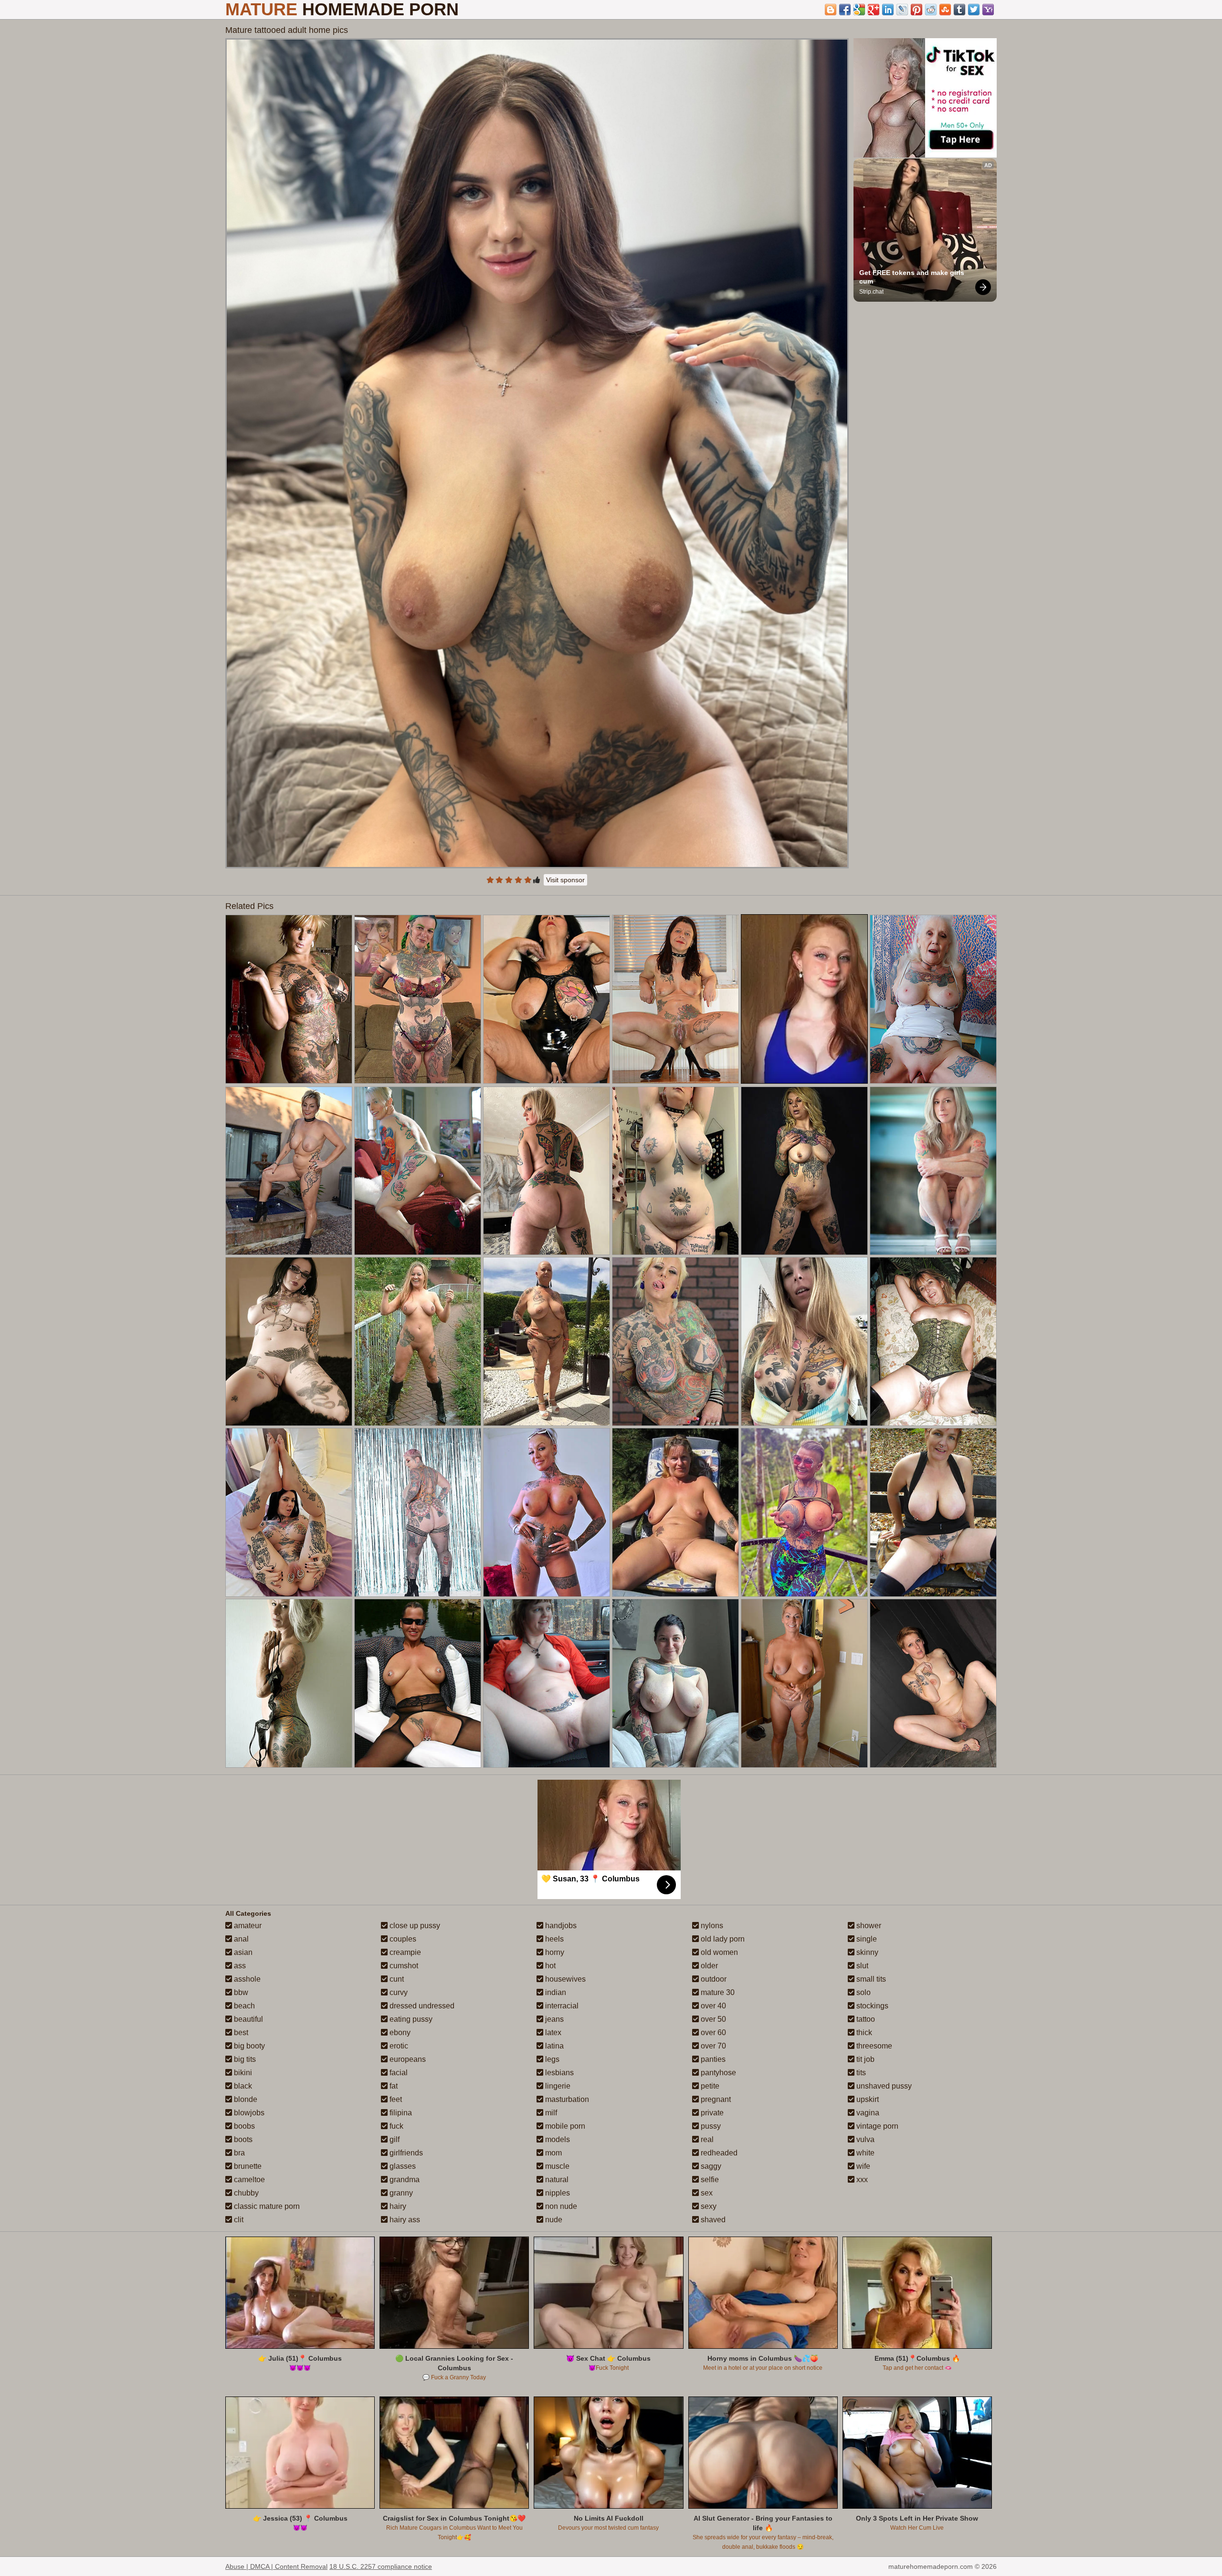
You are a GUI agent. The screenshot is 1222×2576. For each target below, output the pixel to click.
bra (238, 2153)
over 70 (712, 2046)
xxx (861, 2180)
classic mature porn (266, 2206)
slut (861, 1966)
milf (550, 2113)
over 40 (712, 2006)
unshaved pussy (883, 2086)
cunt (396, 1979)
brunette (247, 2166)
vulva (864, 2139)
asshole (246, 1979)
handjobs (560, 1926)
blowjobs (248, 2113)
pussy (710, 2126)
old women (718, 1952)
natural (556, 2180)
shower (868, 1926)
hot (549, 1966)
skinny (866, 1952)
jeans (553, 2019)
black (242, 2086)
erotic (398, 2046)
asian (242, 1952)
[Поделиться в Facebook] (845, 10)
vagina (867, 2113)
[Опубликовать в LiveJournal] (902, 10)
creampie (404, 1952)
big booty (248, 2046)
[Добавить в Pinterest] (916, 10)
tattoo (865, 2019)
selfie (709, 2180)
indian (555, 1992)
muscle (556, 2166)
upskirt (867, 2099)
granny (400, 2193)
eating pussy (410, 2019)
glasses (402, 2166)
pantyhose (717, 2073)
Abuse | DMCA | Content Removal (276, 2566)
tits (860, 2073)
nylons (711, 1926)
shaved (712, 2220)
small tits (870, 1979)
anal (240, 1939)
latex (552, 2032)
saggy (710, 2166)
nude (553, 2220)
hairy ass (404, 2220)
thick (863, 2032)
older (708, 1966)
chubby (245, 2193)
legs (551, 2059)
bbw (240, 1992)
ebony (399, 2032)
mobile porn (564, 2126)
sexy (708, 2206)
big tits (244, 2059)
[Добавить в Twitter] (974, 10)
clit (238, 2220)
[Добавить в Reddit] (931, 10)
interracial (561, 2006)
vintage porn (876, 2126)
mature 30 (717, 1992)
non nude (560, 2206)
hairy (397, 2206)
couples (402, 1939)
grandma (404, 2180)
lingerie (557, 2086)
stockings (871, 2006)
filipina (400, 2113)
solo (863, 1992)
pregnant (715, 2099)
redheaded (718, 2153)
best (240, 2032)
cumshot (403, 1966)
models (557, 2139)
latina (553, 2046)
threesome (873, 2046)
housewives (564, 1979)
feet (395, 2099)
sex (706, 2193)
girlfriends (405, 2153)
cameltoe (248, 2180)
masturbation (566, 2099)
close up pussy (414, 1926)
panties (712, 2059)
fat (393, 2086)
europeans (407, 2059)
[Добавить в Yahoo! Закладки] (988, 10)
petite (709, 2086)
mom (553, 2153)
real (706, 2139)
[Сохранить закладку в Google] (859, 10)
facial (398, 2073)
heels (553, 1939)
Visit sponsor (565, 880)
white (864, 2153)
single (866, 1939)
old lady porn (722, 1939)
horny (554, 1952)
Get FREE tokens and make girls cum (913, 277)
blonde (245, 2099)
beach (243, 2006)
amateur (247, 1926)
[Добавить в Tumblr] (959, 10)
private (711, 2113)
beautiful (248, 2019)
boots (242, 2139)
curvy (398, 1992)
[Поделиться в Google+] (874, 10)
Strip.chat (871, 292)
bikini (242, 2073)
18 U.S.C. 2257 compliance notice (381, 2566)
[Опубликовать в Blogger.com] (831, 10)
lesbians (558, 2073)
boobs (243, 2126)
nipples (557, 2193)
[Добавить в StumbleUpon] (945, 10)
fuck (395, 2126)
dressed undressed (421, 2006)
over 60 (712, 2032)
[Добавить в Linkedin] (888, 10)
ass (239, 1966)
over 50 (712, 2019)
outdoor (713, 1979)
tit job (864, 2059)
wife (862, 2166)
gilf (394, 2139)
